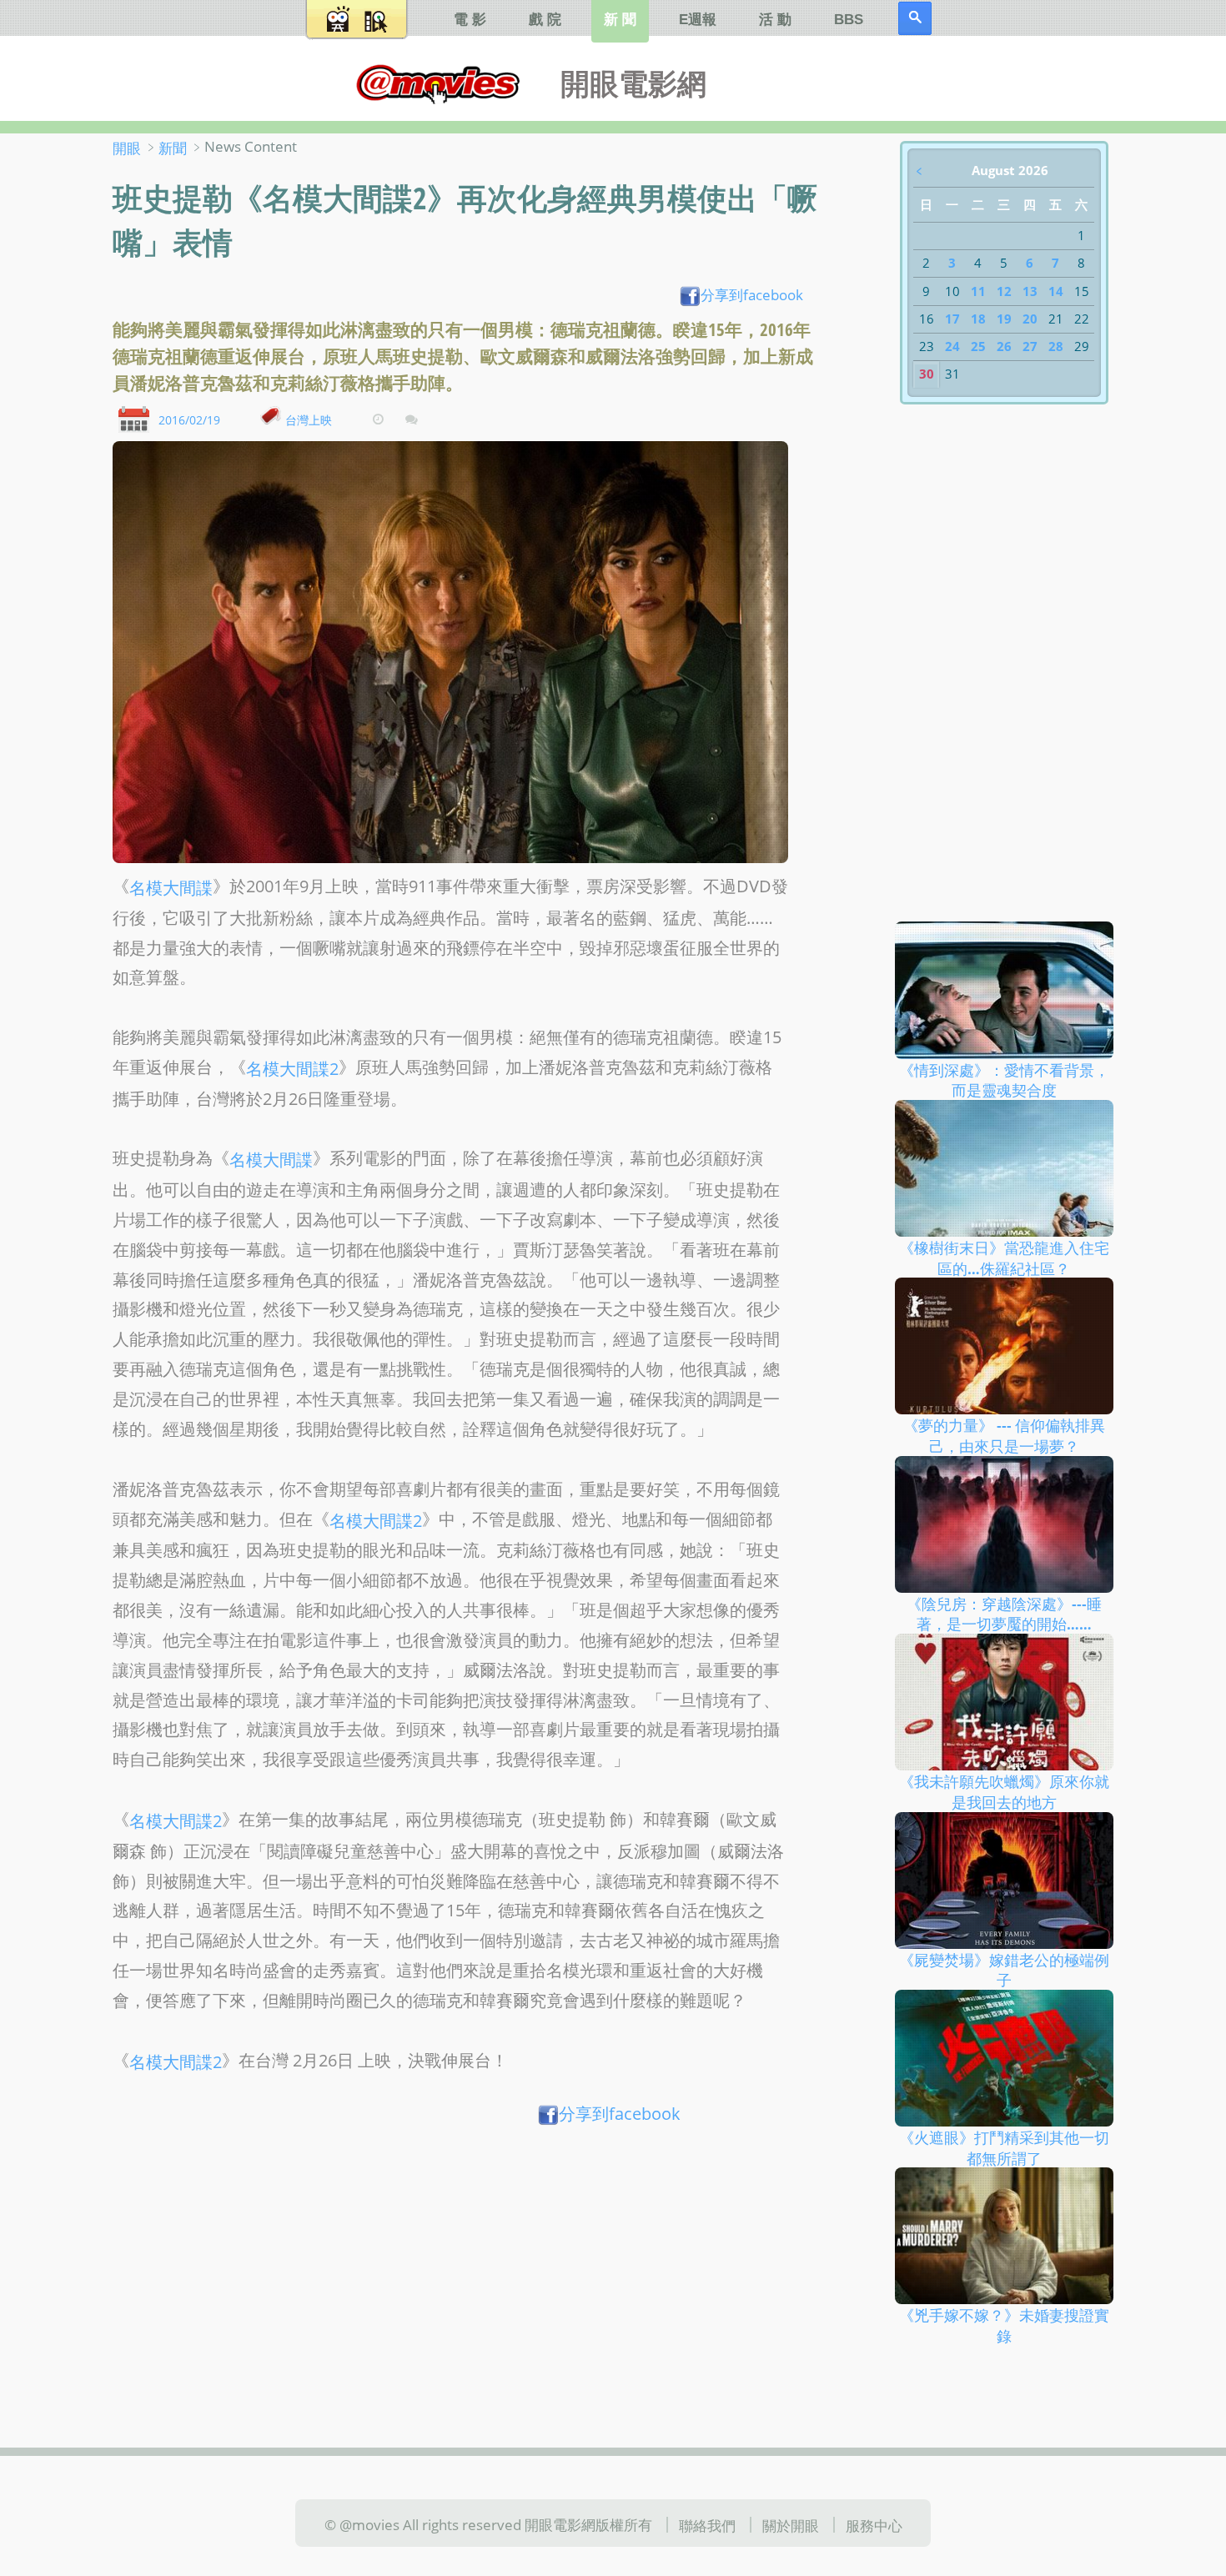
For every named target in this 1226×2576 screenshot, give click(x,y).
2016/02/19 (189, 419)
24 (952, 346)
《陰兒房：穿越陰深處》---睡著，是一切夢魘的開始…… (1004, 1613)
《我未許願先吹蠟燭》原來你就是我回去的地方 (1004, 1792)
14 (1056, 291)
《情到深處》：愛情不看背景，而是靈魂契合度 (1004, 1080)
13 (1030, 291)
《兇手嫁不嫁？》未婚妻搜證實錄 (1004, 2325)
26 (1004, 346)
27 (1030, 346)
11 (978, 291)
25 (978, 346)
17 (952, 319)
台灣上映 (309, 419)
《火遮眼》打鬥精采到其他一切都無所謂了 (1004, 2148)
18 (978, 319)
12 (1004, 291)
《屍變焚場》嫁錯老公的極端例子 (1004, 1969)
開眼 (127, 148)
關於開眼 (791, 2525)
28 (1056, 346)
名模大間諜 (171, 888)
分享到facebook (752, 294)
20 (1030, 319)
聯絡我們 (707, 2525)
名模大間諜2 (292, 1069)
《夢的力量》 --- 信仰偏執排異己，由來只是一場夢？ (1004, 1436)
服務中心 (874, 2525)
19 (1004, 319)
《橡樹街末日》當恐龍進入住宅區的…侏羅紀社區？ (1004, 1258)
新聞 (173, 148)
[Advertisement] (468, 2263)
